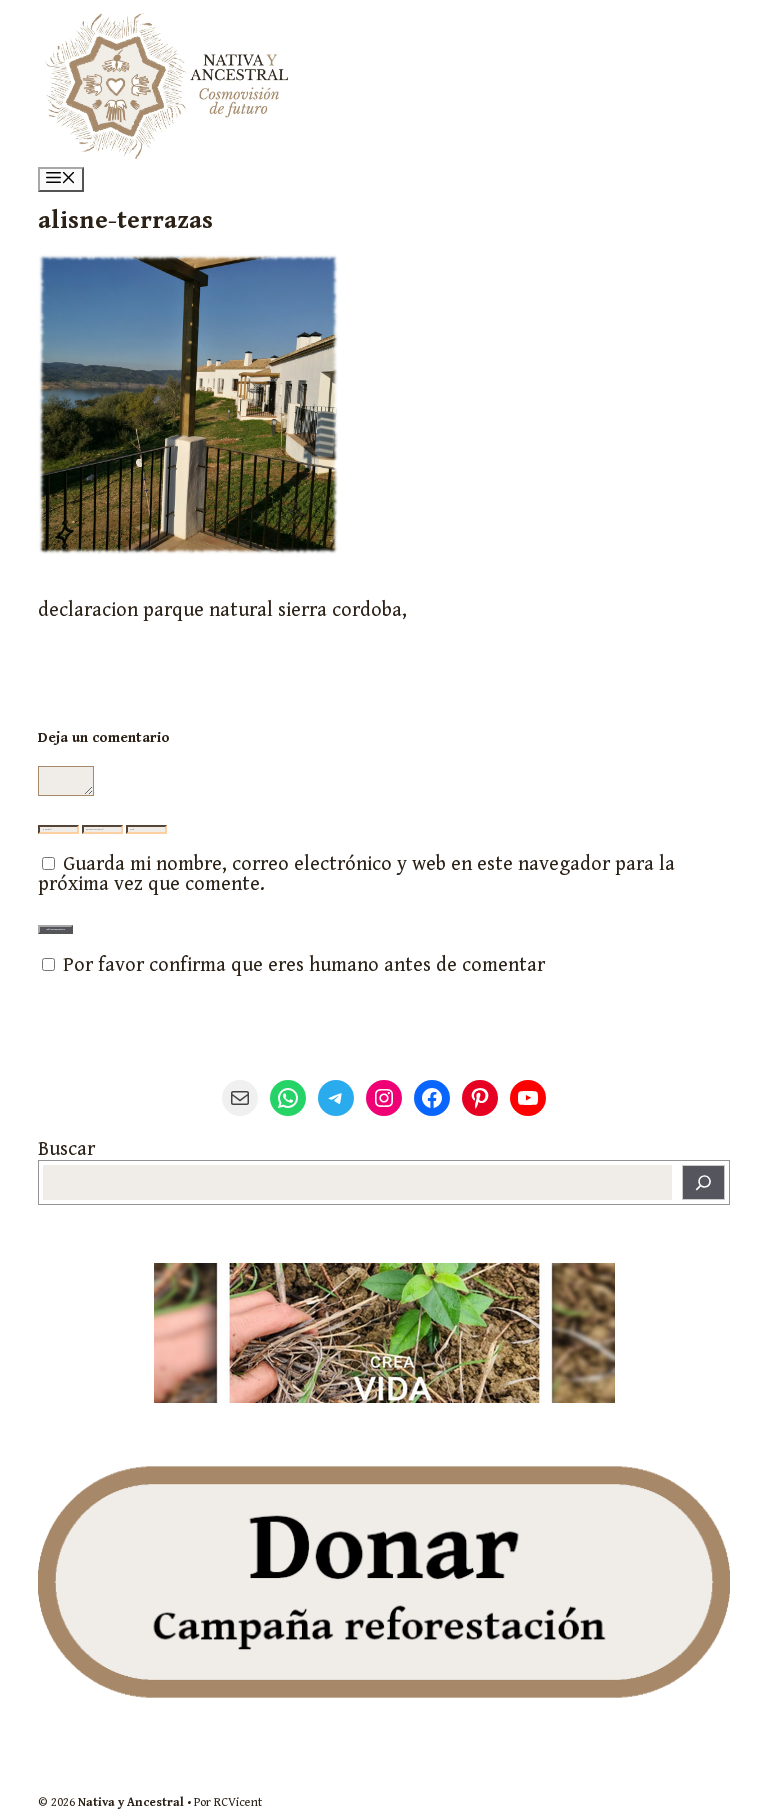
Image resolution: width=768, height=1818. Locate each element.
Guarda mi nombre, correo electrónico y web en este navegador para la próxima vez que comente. (356, 874)
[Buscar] (703, 1182)
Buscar (66, 1149)
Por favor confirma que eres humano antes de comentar (301, 965)
